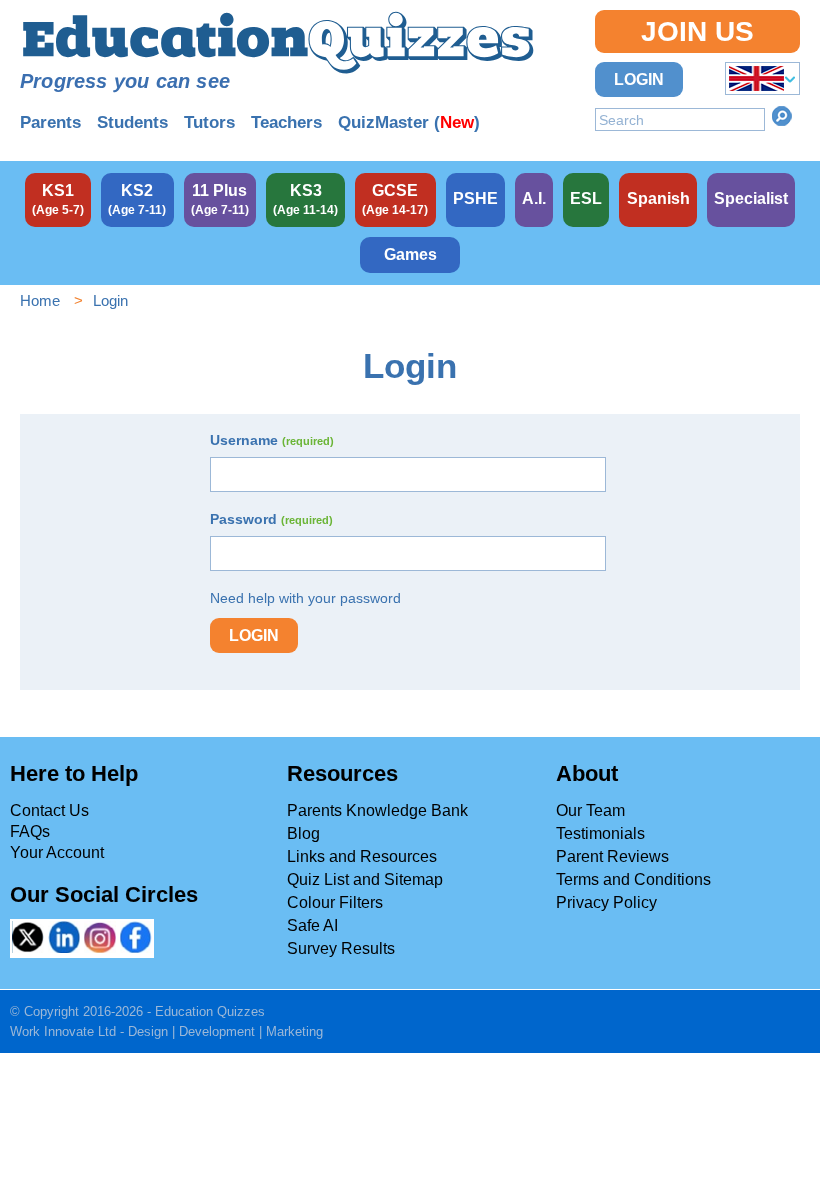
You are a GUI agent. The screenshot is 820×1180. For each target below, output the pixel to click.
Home (40, 300)
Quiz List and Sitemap (365, 879)
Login (639, 79)
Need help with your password (305, 598)
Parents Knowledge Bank (377, 810)
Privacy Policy (606, 902)
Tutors (209, 122)
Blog (303, 833)
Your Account (57, 852)
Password (271, 519)
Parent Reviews (612, 856)
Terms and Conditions (633, 879)
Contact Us (49, 810)
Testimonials (600, 833)
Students (132, 122)
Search (782, 116)
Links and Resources (362, 856)
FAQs (30, 831)
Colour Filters (335, 902)
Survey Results (341, 948)
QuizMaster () (409, 122)
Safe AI (312, 925)
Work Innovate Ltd (63, 1031)
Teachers (286, 122)
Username (272, 440)
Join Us (697, 31)
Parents (50, 122)
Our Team (590, 810)
